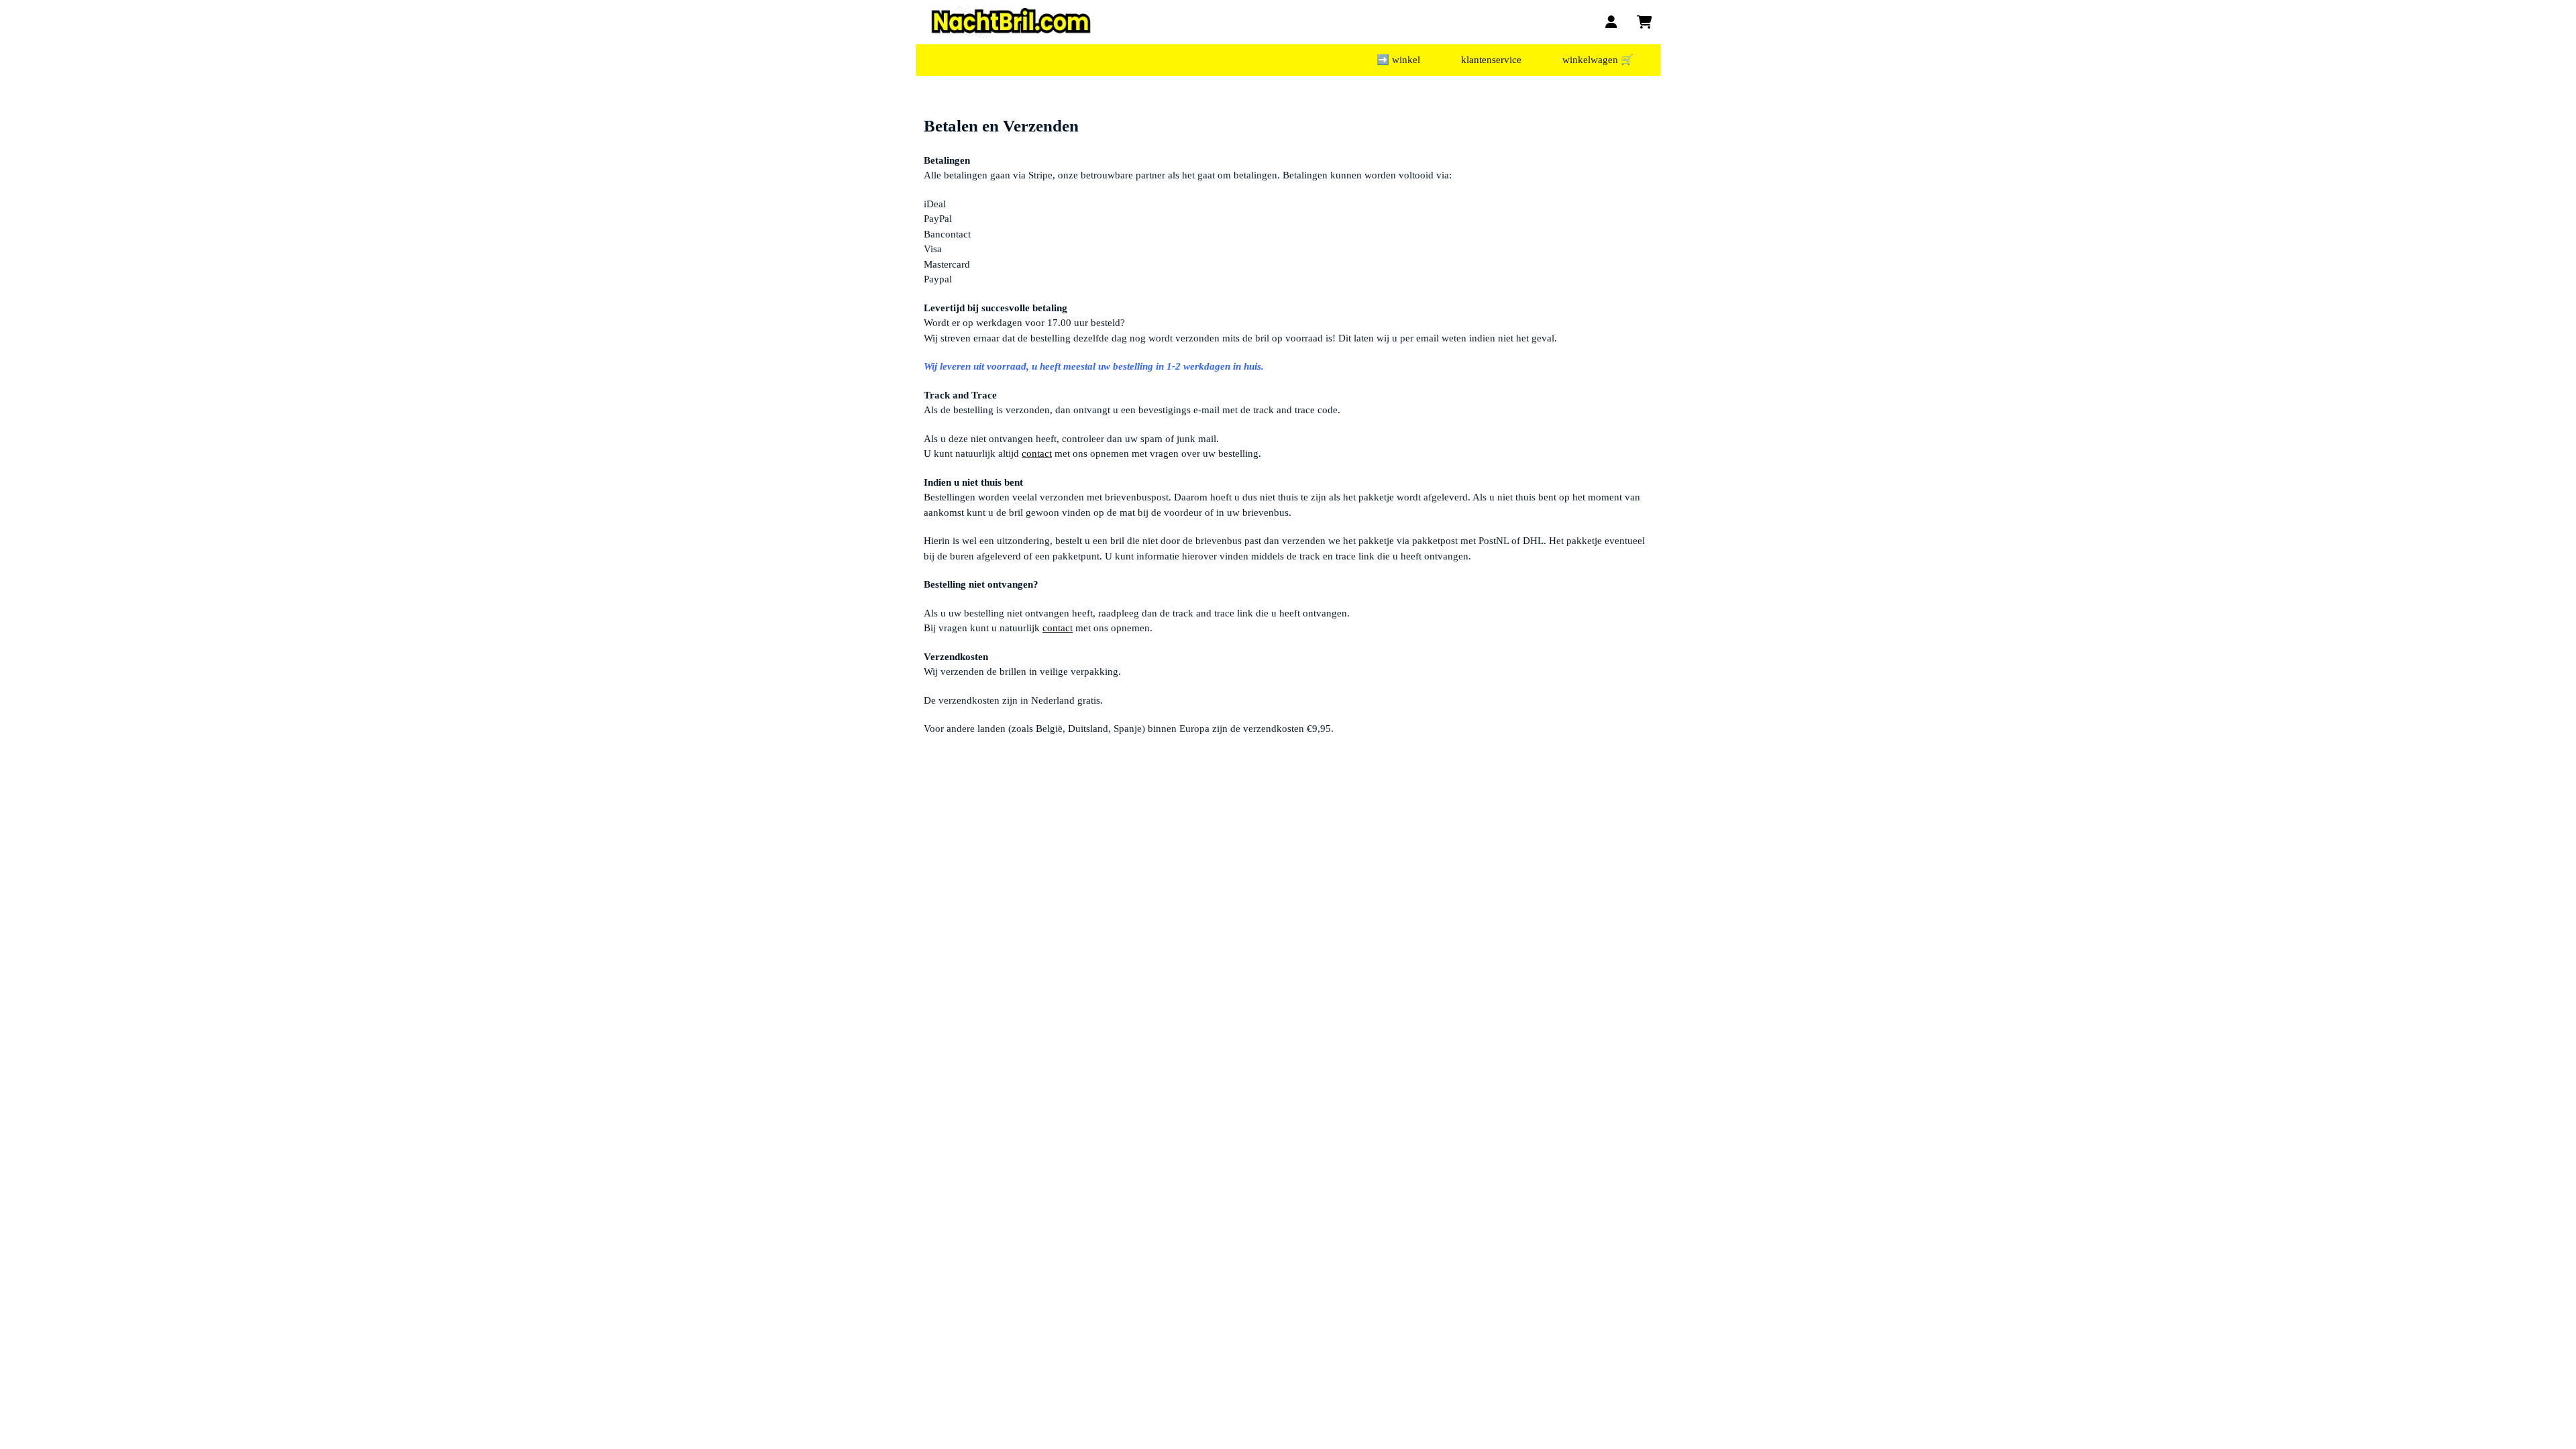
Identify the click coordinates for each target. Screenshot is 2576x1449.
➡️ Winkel (1398, 60)
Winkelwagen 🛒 (1598, 60)
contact (1037, 453)
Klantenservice (1491, 60)
